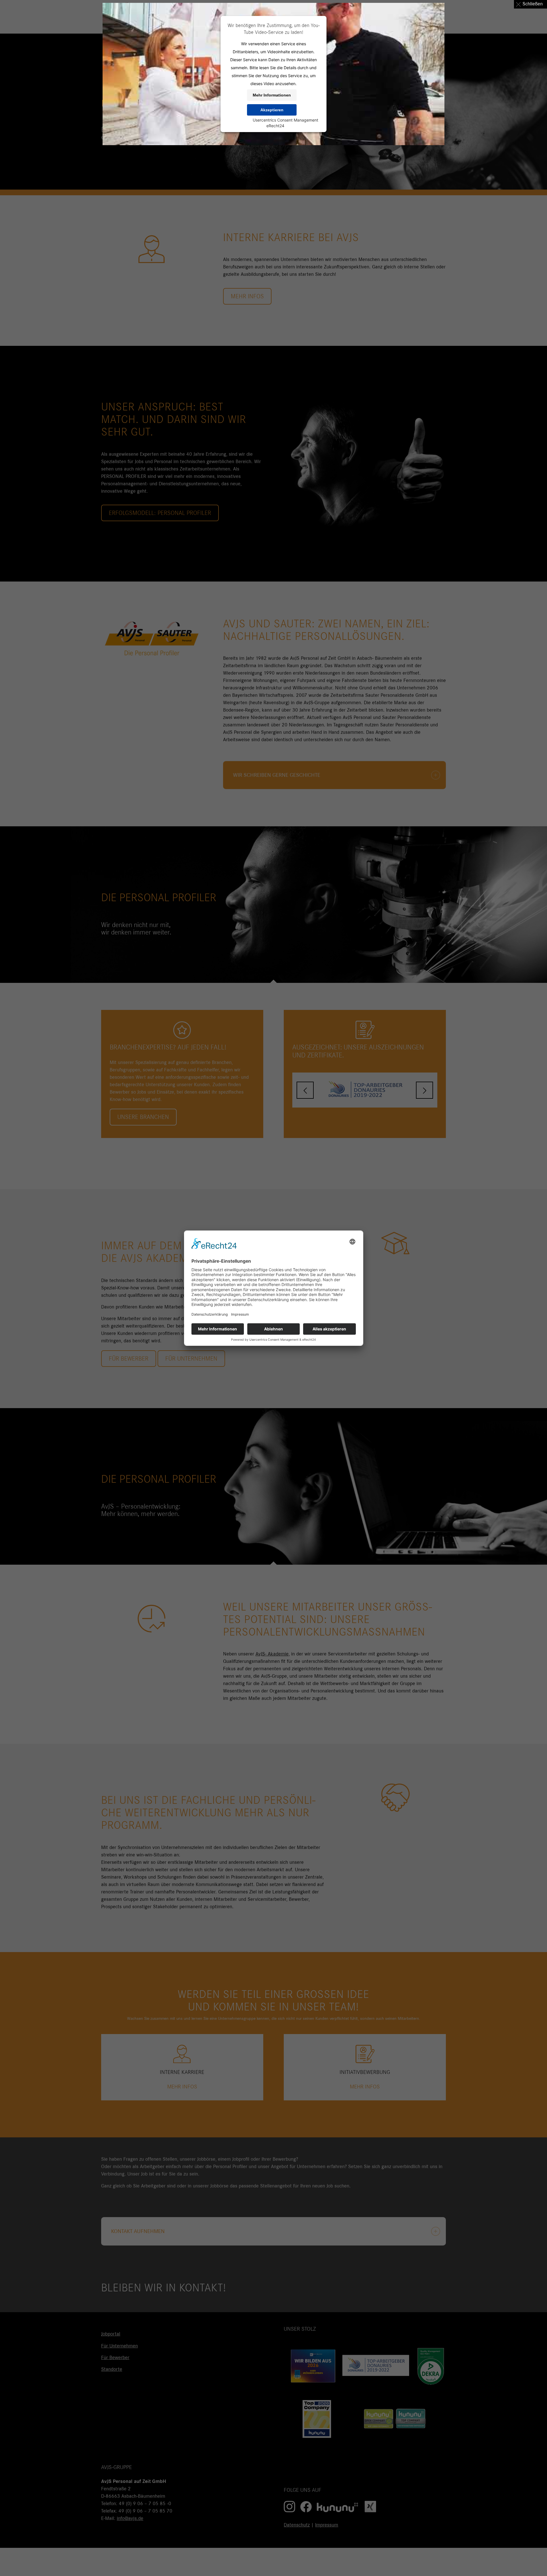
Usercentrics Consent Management (285, 120)
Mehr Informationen (272, 95)
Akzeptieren (272, 110)
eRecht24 (275, 126)
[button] (530, 4)
